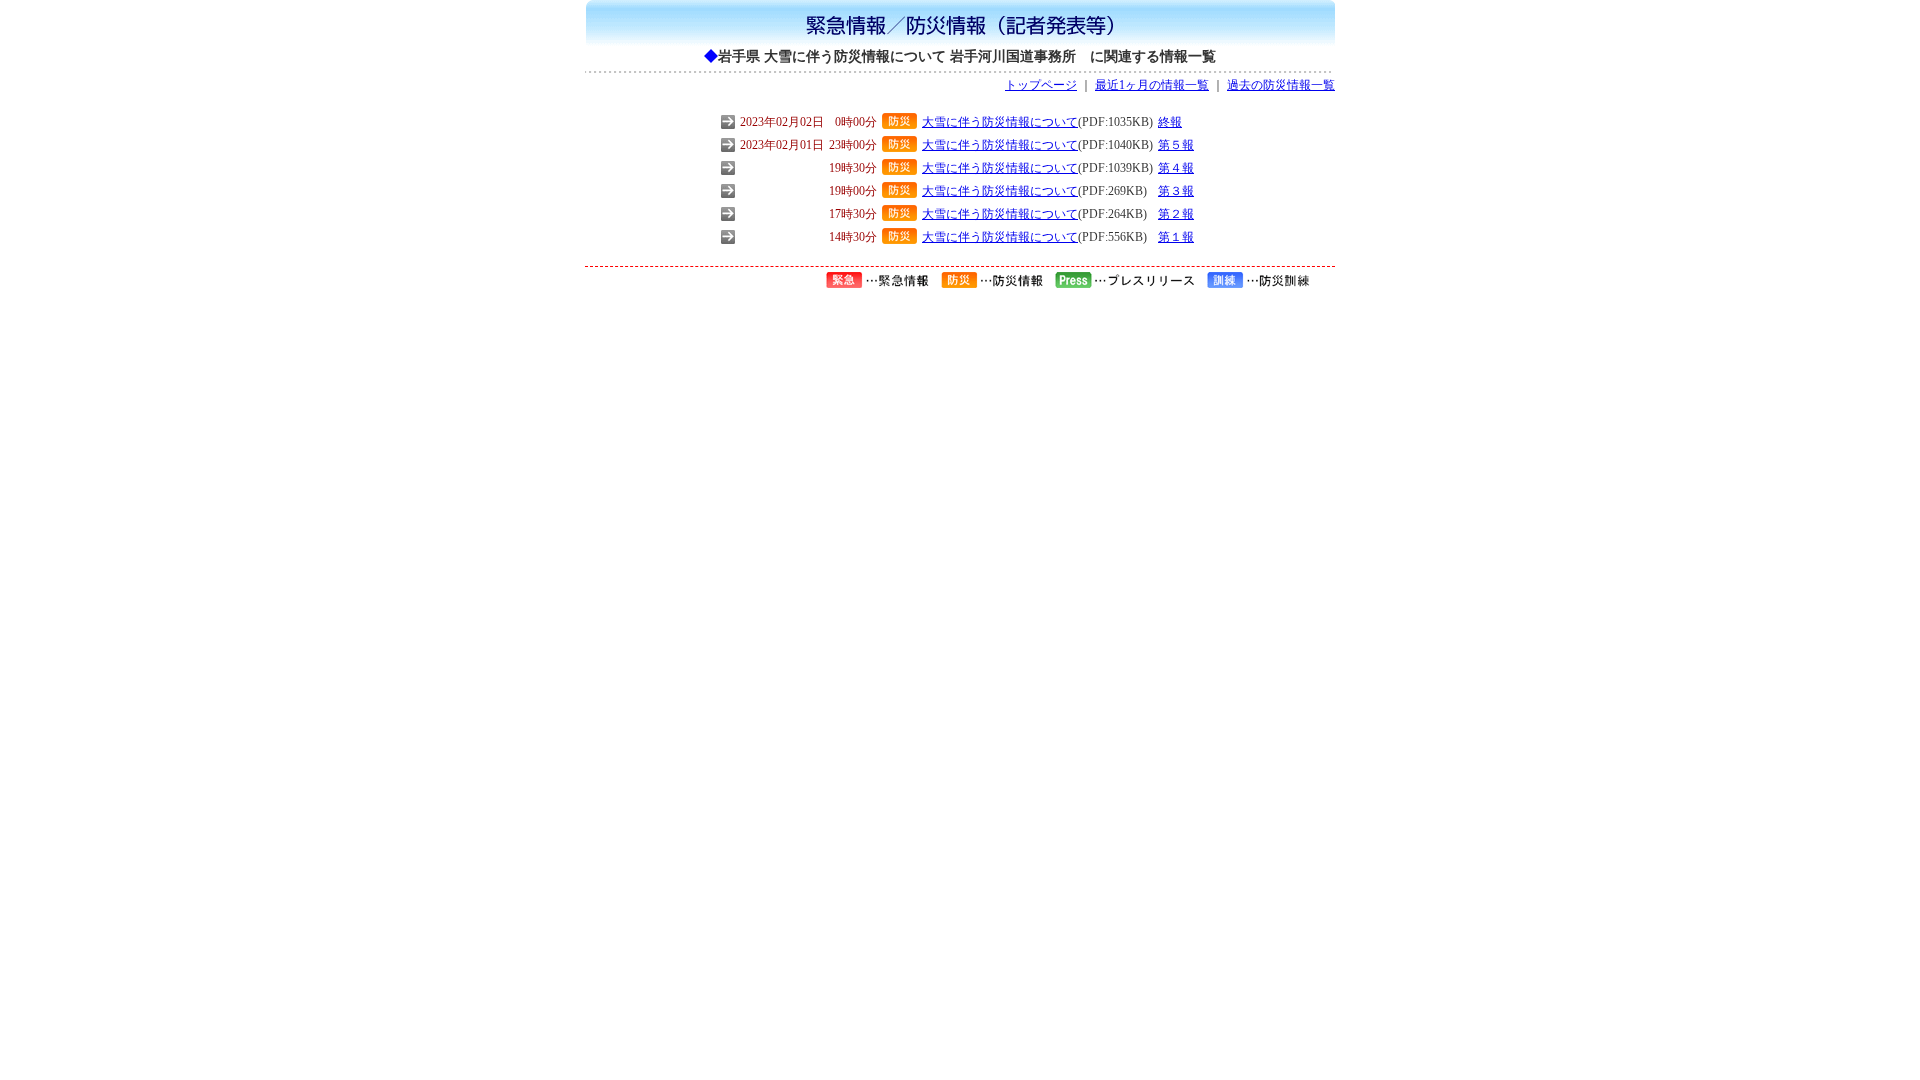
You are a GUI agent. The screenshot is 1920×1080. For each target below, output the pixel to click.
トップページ (1041, 85)
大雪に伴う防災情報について (1000, 122)
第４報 (1176, 168)
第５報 (1176, 145)
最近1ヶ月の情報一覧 (1152, 85)
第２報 (1176, 214)
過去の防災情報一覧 (1281, 85)
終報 (1170, 122)
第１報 (1176, 237)
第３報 (1176, 191)
